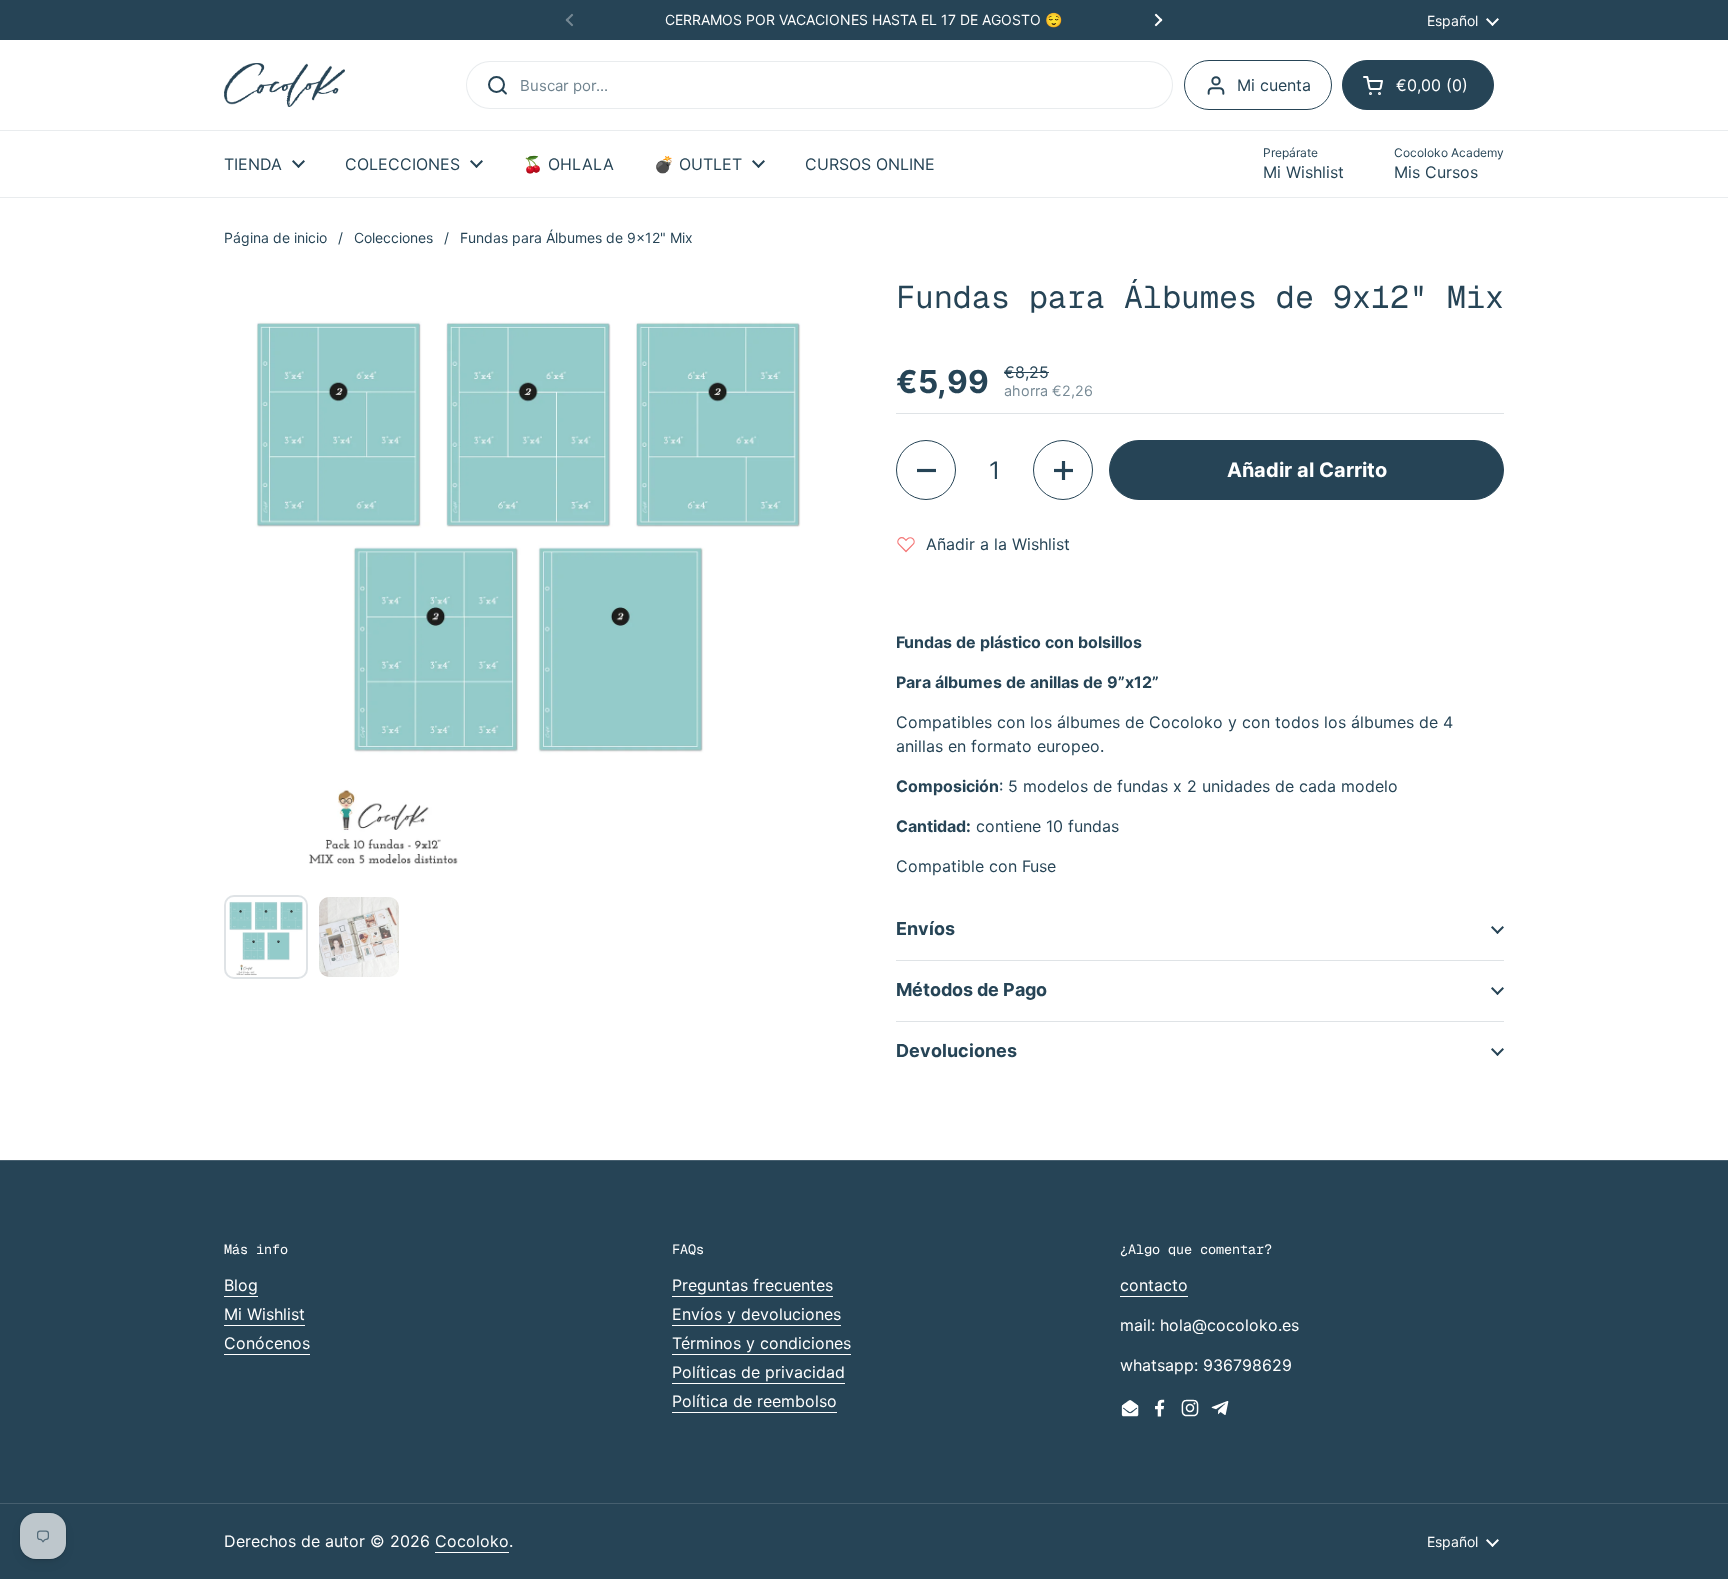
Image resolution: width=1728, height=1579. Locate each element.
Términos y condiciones (761, 1343)
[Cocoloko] (284, 85)
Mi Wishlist (264, 1314)
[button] (1418, 85)
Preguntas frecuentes (752, 1285)
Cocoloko (472, 1541)
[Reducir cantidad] (926, 470)
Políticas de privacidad (758, 1372)
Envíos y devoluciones (756, 1314)
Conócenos (267, 1343)
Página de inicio (275, 237)
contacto (1154, 1285)
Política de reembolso (754, 1401)
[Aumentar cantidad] (1063, 470)
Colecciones (393, 237)
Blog (241, 1285)
